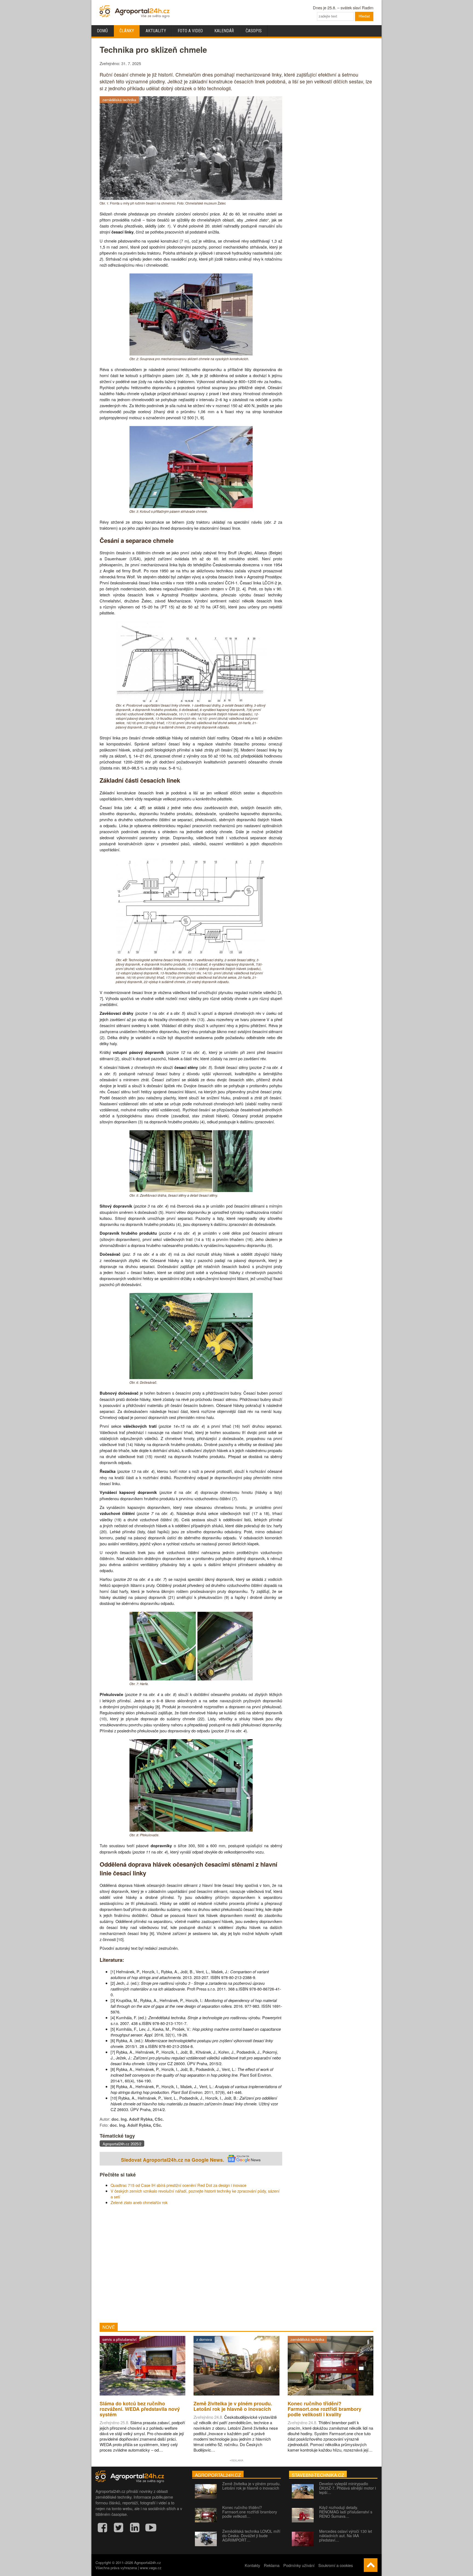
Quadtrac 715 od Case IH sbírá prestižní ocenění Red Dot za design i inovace (178, 2185)
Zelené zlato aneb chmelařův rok (139, 2202)
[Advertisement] (191, 2264)
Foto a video (190, 31)
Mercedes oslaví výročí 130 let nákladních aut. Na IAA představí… (346, 2536)
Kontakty (252, 2565)
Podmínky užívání (299, 2565)
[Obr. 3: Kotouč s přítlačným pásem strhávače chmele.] (191, 506)
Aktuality (156, 31)
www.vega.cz (151, 2568)
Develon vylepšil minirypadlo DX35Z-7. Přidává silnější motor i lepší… (347, 2488)
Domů (102, 31)
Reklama (272, 2565)
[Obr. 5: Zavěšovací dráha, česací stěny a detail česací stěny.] (191, 1190)
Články (127, 31)
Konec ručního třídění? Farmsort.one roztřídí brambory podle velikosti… (250, 2512)
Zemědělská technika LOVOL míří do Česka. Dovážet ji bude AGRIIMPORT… (251, 2536)
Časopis (254, 31)
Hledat (364, 16)
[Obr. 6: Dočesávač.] (191, 1377)
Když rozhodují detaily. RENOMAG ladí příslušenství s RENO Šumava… (346, 2512)
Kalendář (224, 31)
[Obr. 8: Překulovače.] (191, 1830)
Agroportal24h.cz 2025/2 (122, 2144)
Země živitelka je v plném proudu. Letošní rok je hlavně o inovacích (251, 2486)
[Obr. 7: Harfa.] (191, 1679)
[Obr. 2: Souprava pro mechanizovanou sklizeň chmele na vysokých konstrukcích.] (191, 354)
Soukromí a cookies (336, 2565)
